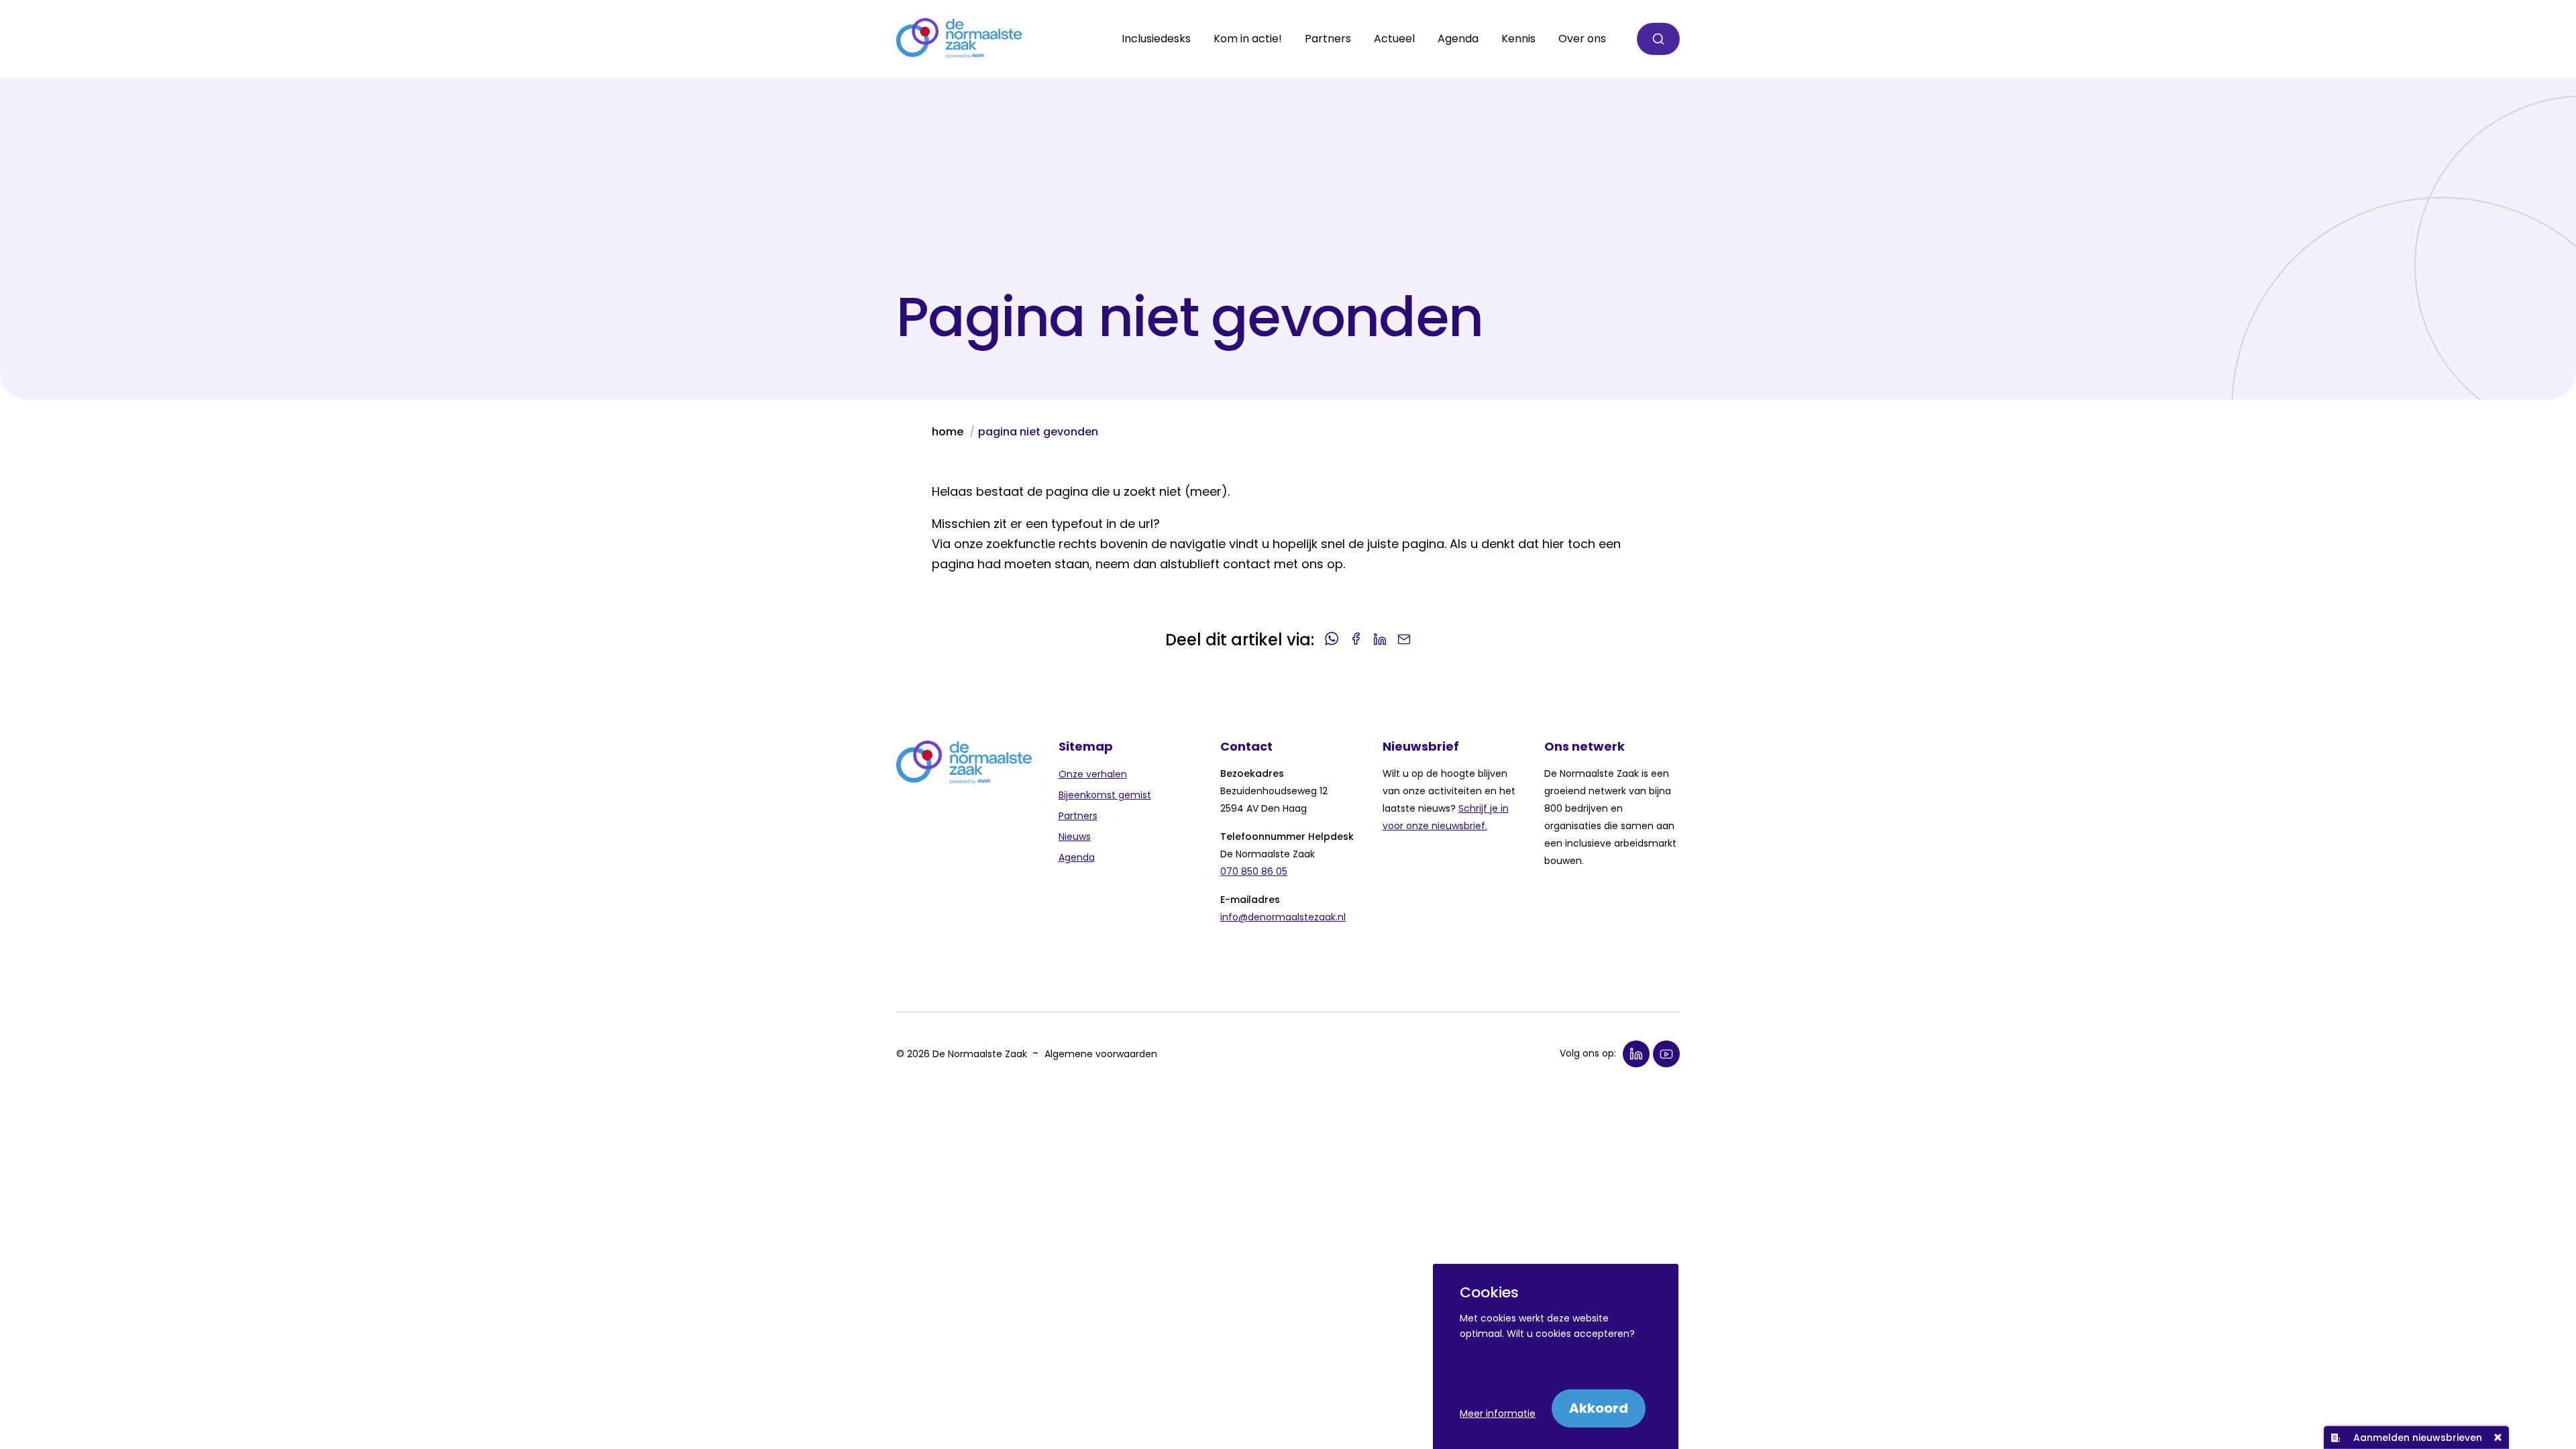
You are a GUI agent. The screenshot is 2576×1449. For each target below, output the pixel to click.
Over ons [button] (1582, 39)
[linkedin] (1636, 1054)
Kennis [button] (1518, 39)
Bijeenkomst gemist (1105, 795)
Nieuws (1075, 837)
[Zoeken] (1658, 39)
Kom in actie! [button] (1248, 39)
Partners (1078, 816)
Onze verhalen (1093, 774)
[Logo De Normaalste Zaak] (959, 39)
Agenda (1458, 39)
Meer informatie (1498, 1413)
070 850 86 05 (1254, 871)
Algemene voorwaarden (1101, 1054)
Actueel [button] (1394, 39)
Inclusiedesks (1156, 39)
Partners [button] (1328, 39)
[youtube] (1666, 1054)
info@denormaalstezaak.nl (1283, 917)
